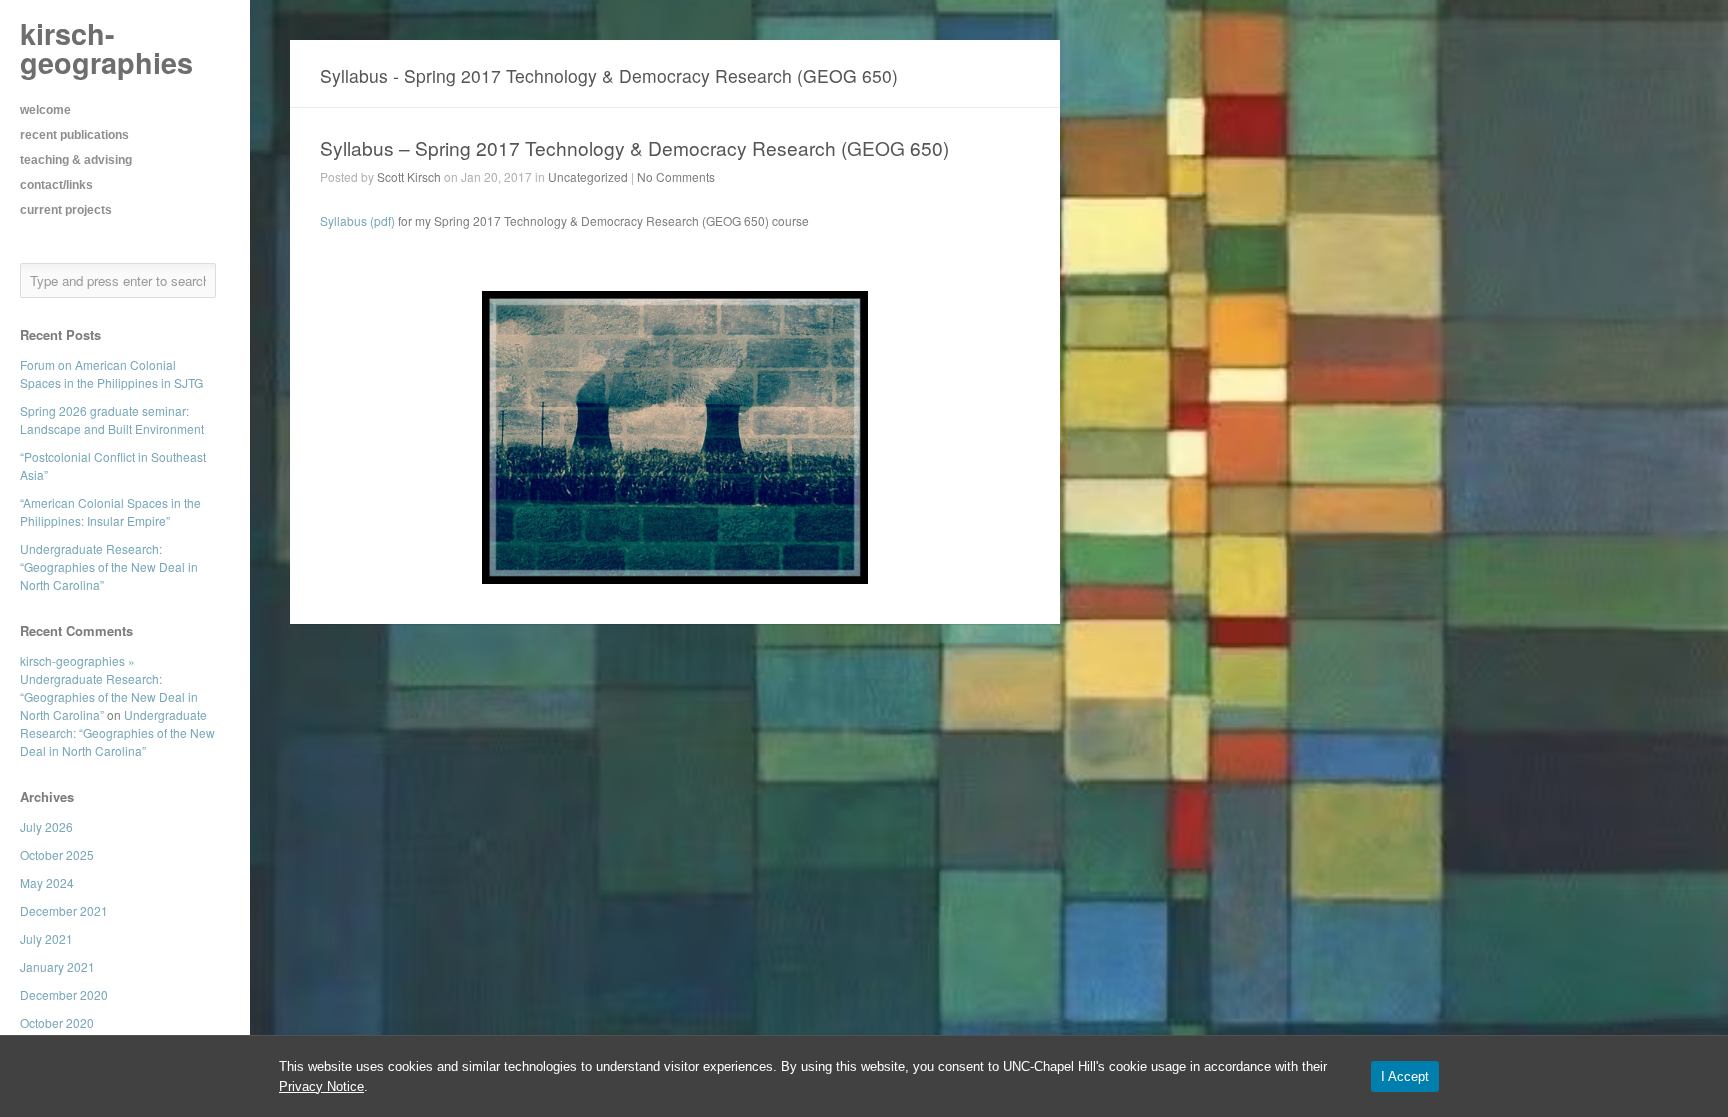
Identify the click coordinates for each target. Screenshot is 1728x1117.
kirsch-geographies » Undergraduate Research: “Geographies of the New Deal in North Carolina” (109, 687)
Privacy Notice (321, 1086)
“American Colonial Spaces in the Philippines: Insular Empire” (110, 511)
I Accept (1405, 1076)
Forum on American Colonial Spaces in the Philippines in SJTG (111, 373)
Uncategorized (588, 176)
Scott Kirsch (409, 176)
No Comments (676, 176)
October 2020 (57, 1022)
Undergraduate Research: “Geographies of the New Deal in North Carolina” (109, 566)
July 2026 (46, 826)
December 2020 (64, 994)
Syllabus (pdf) (357, 220)
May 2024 (47, 882)
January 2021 (57, 966)
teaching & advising (76, 160)
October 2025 (57, 854)
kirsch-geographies (106, 48)
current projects (66, 210)
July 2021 (46, 938)
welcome (45, 110)
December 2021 (64, 910)
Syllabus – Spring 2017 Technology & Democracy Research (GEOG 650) (634, 147)
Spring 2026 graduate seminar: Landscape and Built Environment (112, 419)
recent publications (74, 135)
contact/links (56, 185)
